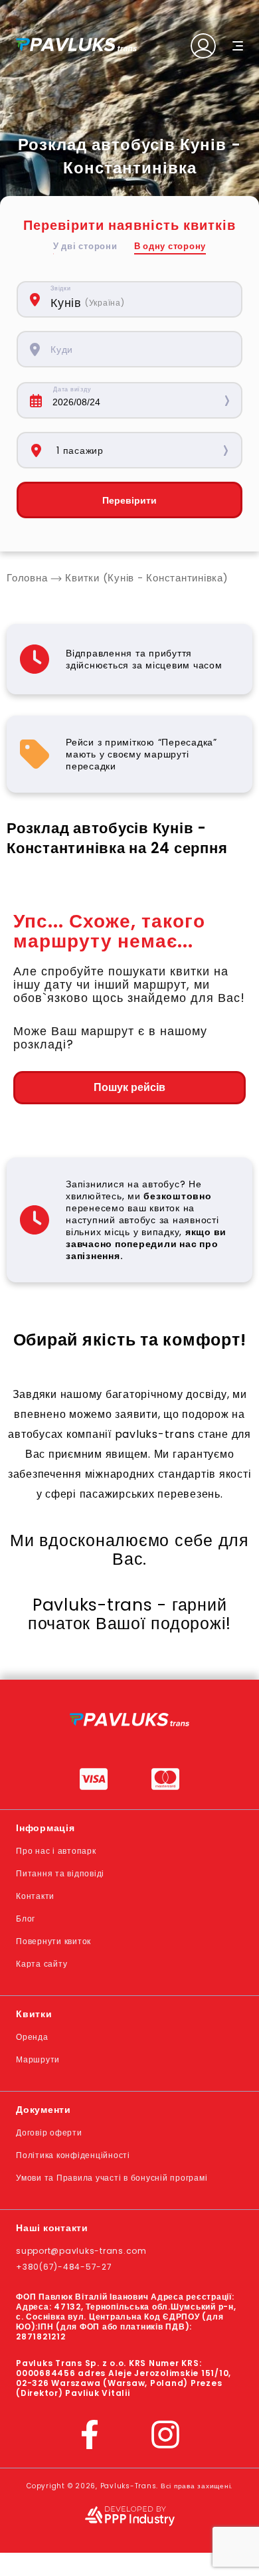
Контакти (35, 1896)
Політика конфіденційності (73, 2155)
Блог (26, 1919)
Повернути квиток (53, 1941)
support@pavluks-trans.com (81, 2251)
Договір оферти (49, 2132)
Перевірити (129, 500)
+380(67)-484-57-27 (64, 2267)
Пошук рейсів (129, 1087)
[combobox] (139, 299)
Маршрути (38, 2059)
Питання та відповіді (60, 1873)
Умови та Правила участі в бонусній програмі (112, 2178)
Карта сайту (42, 1964)
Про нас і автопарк (56, 1851)
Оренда (32, 2037)
